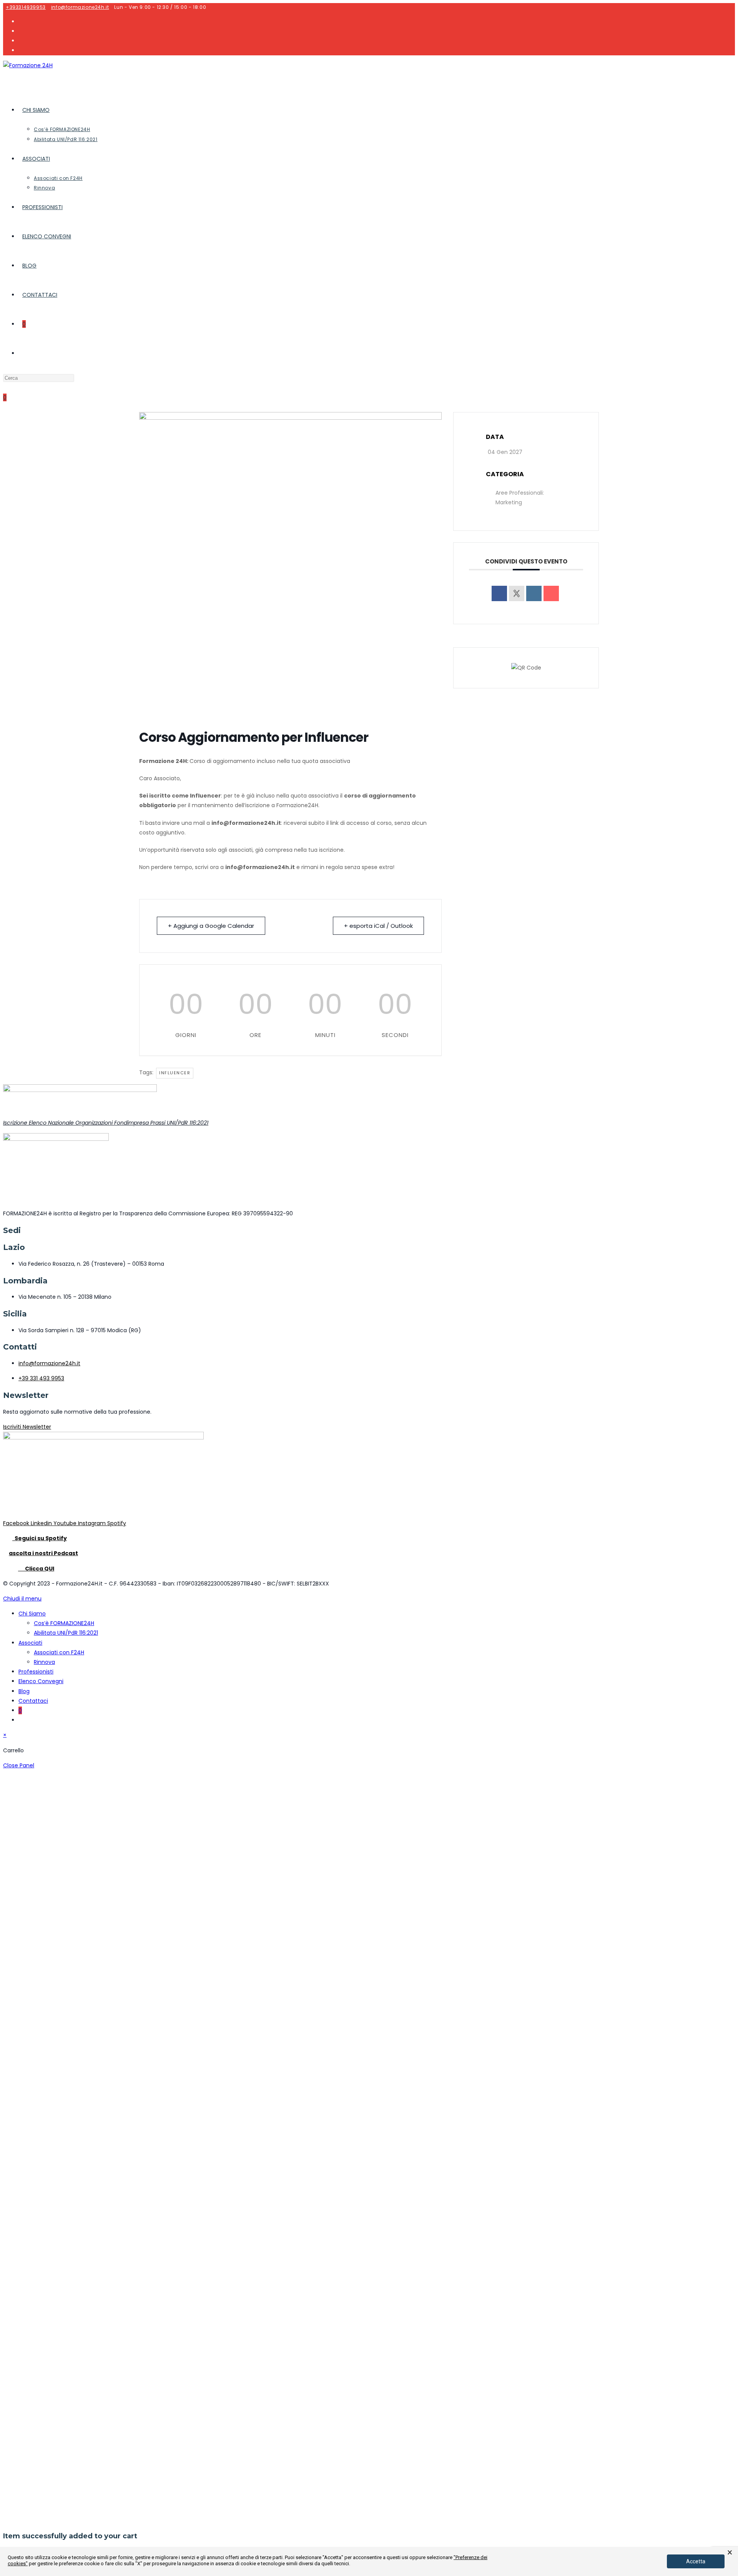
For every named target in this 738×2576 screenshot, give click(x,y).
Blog (24, 1691)
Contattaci (33, 1701)
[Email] (551, 593)
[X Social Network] (517, 593)
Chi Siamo (32, 1614)
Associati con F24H (59, 1652)
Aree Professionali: (520, 493)
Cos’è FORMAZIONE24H (64, 1623)
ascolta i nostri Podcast (43, 1553)
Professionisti (36, 1672)
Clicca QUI (36, 1569)
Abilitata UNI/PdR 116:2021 (66, 1633)
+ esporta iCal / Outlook (378, 926)
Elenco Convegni (41, 1681)
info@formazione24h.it (80, 7)
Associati (30, 1643)
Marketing (509, 502)
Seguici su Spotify (40, 1538)
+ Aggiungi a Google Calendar (211, 926)
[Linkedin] (534, 593)
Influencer (175, 1073)
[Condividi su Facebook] (499, 593)
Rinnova (44, 1662)
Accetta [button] (696, 2561)
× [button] (730, 2553)
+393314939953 (26, 7)
